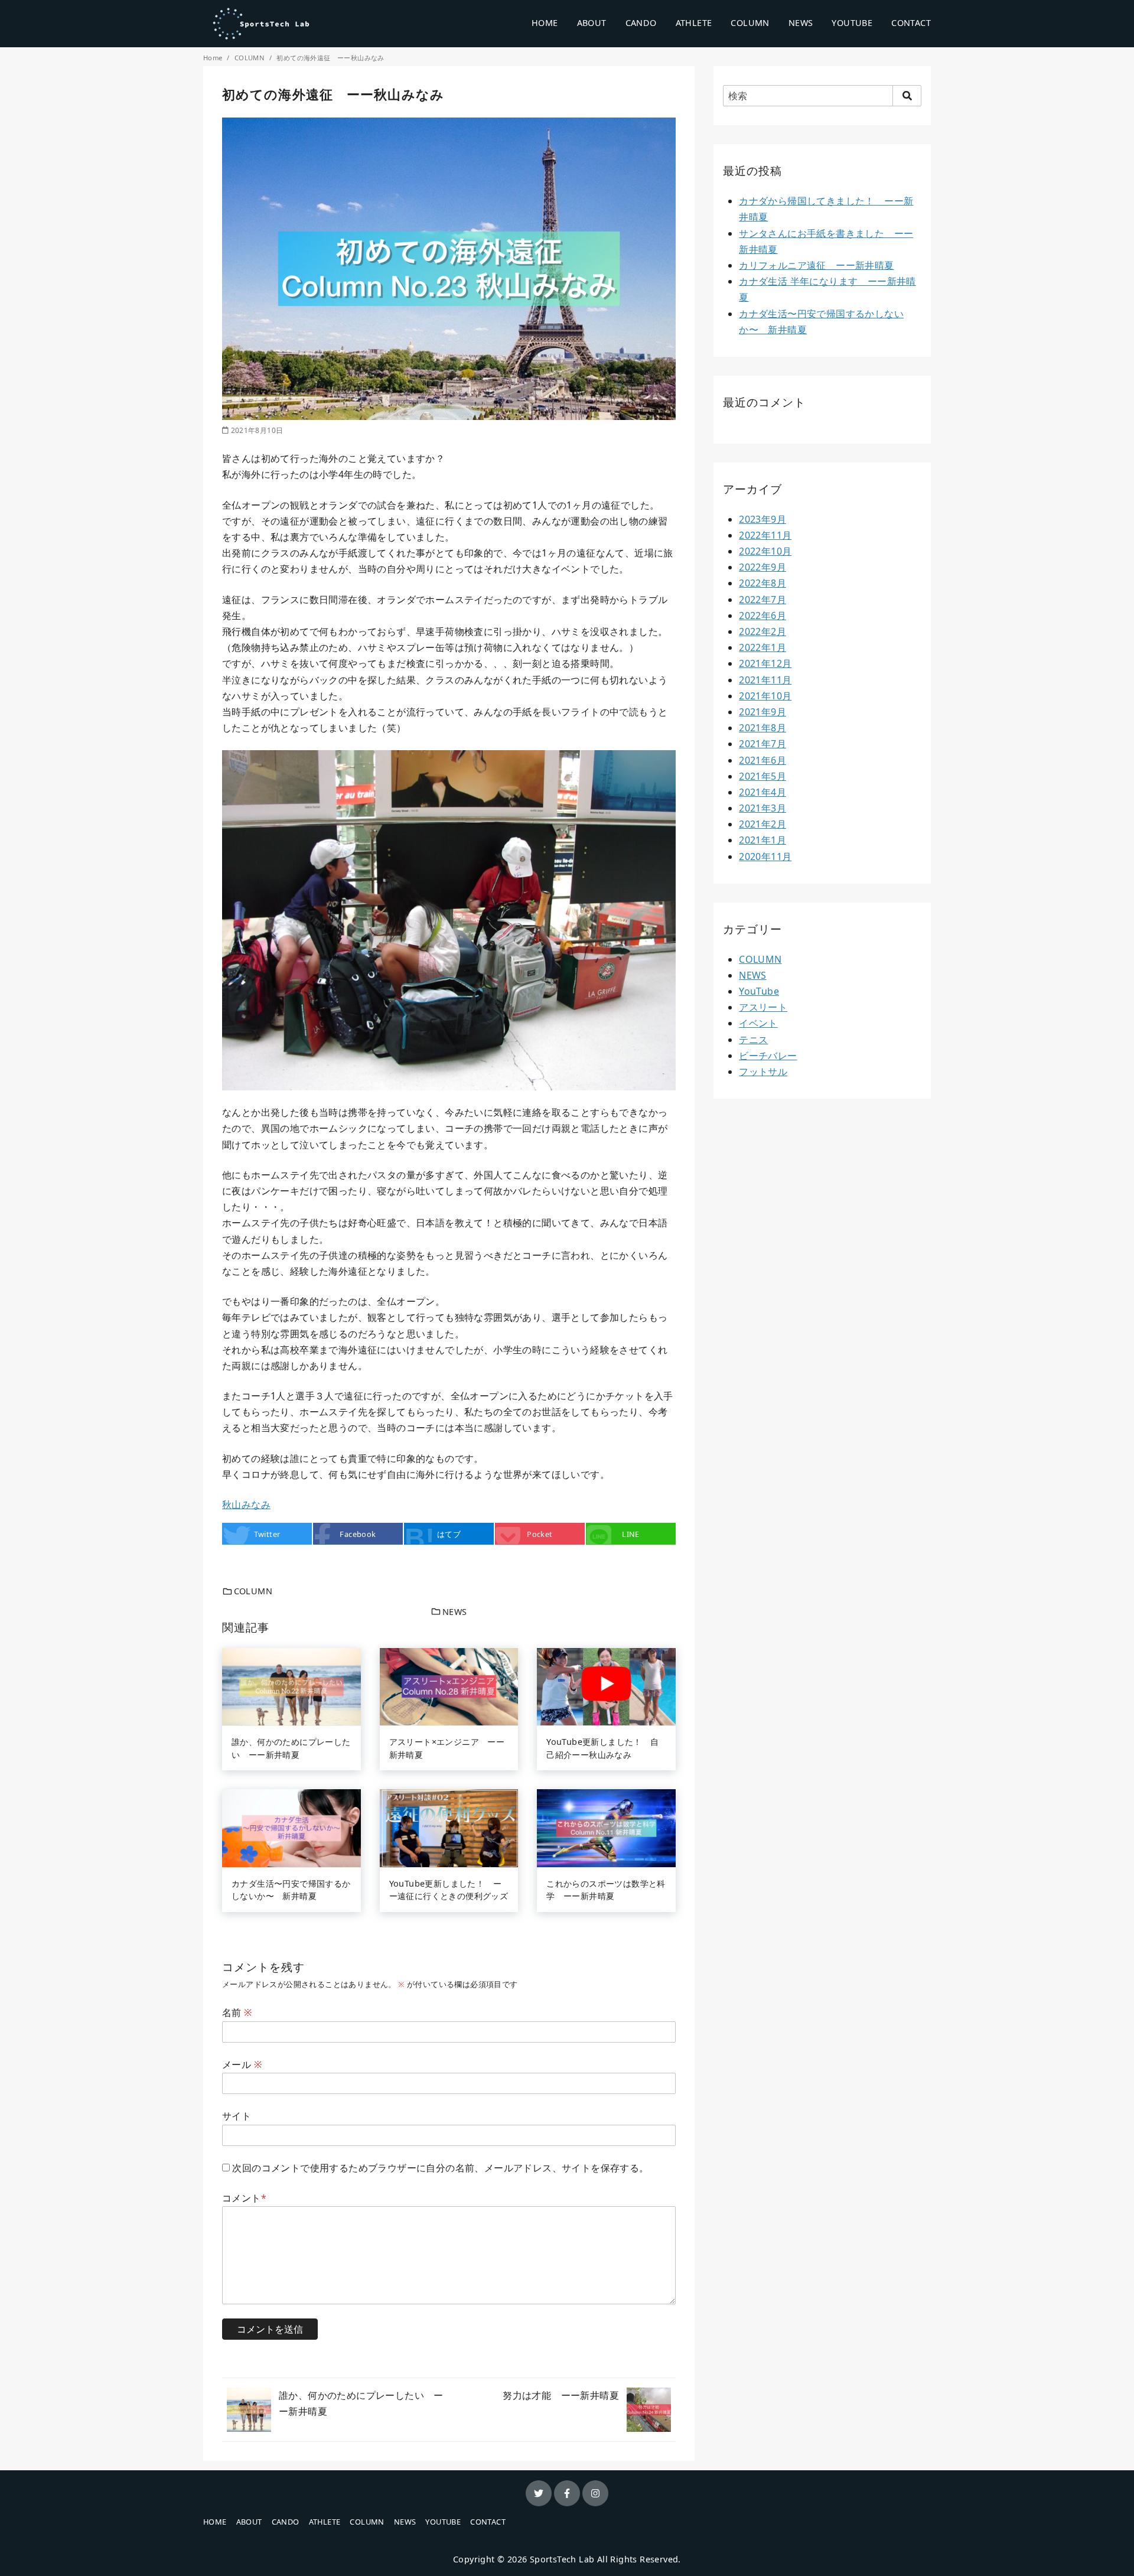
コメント (244, 2198)
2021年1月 (762, 840)
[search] (907, 96)
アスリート (763, 1007)
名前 (237, 2012)
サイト (237, 2116)
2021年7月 (762, 744)
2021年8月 (762, 728)
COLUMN (750, 23)
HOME (545, 23)
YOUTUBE (852, 23)
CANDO (641, 23)
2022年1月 (762, 647)
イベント (758, 1023)
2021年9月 (762, 712)
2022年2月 (762, 631)
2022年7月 (762, 600)
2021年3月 (762, 808)
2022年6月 (762, 615)
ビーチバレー (768, 1056)
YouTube (759, 991)
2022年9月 (762, 567)
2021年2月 (762, 824)
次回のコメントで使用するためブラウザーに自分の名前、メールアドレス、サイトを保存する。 (440, 2168)
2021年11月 (765, 680)
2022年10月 (765, 551)
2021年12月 (765, 663)
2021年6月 (762, 760)
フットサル (763, 1072)
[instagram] (595, 2493)
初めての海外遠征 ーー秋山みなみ (330, 58)
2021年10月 (765, 696)
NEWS (801, 23)
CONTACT (911, 23)
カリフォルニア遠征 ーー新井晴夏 (816, 265)
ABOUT (592, 23)
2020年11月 (765, 857)
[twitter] (539, 2493)
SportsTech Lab (562, 2559)
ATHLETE (694, 23)
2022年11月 (765, 535)
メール (242, 2064)
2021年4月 (762, 792)
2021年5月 (762, 776)
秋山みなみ (246, 1504)
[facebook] (567, 2493)
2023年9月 (762, 519)
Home (214, 58)
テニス (753, 1040)
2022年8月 (762, 583)
